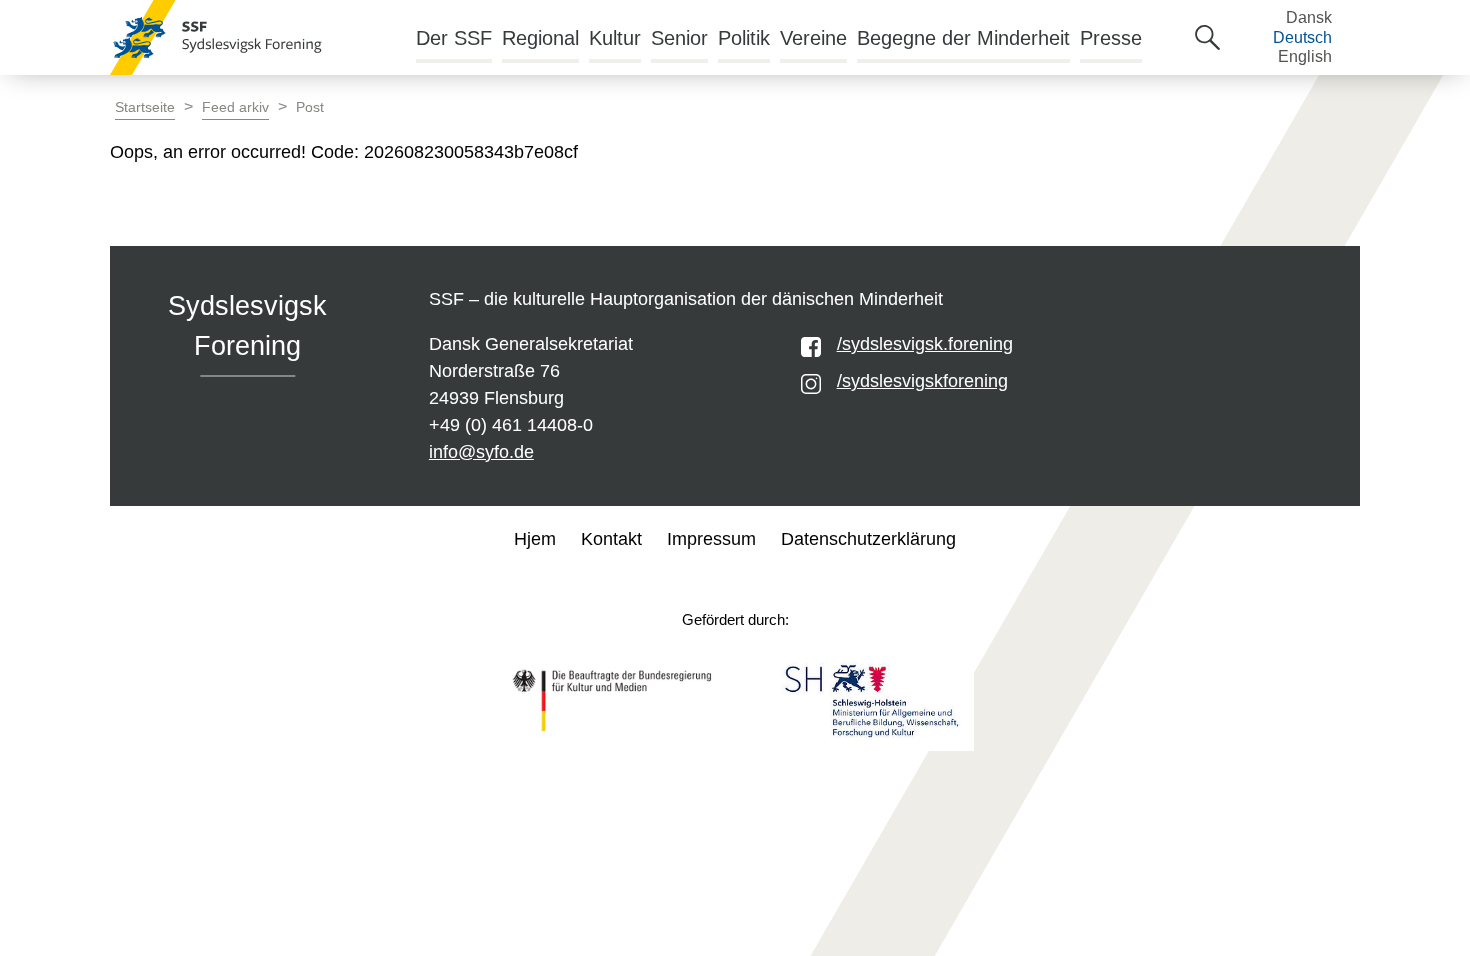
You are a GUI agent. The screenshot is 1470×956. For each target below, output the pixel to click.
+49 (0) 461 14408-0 (511, 425)
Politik (744, 38)
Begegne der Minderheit (963, 38)
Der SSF (454, 38)
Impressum (711, 539)
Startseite (145, 107)
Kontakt (611, 539)
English (1305, 56)
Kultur (615, 38)
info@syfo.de (481, 452)
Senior (679, 38)
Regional (540, 38)
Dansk (1309, 17)
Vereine (813, 38)
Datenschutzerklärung (868, 539)
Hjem (535, 539)
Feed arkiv (235, 107)
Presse (1111, 38)
